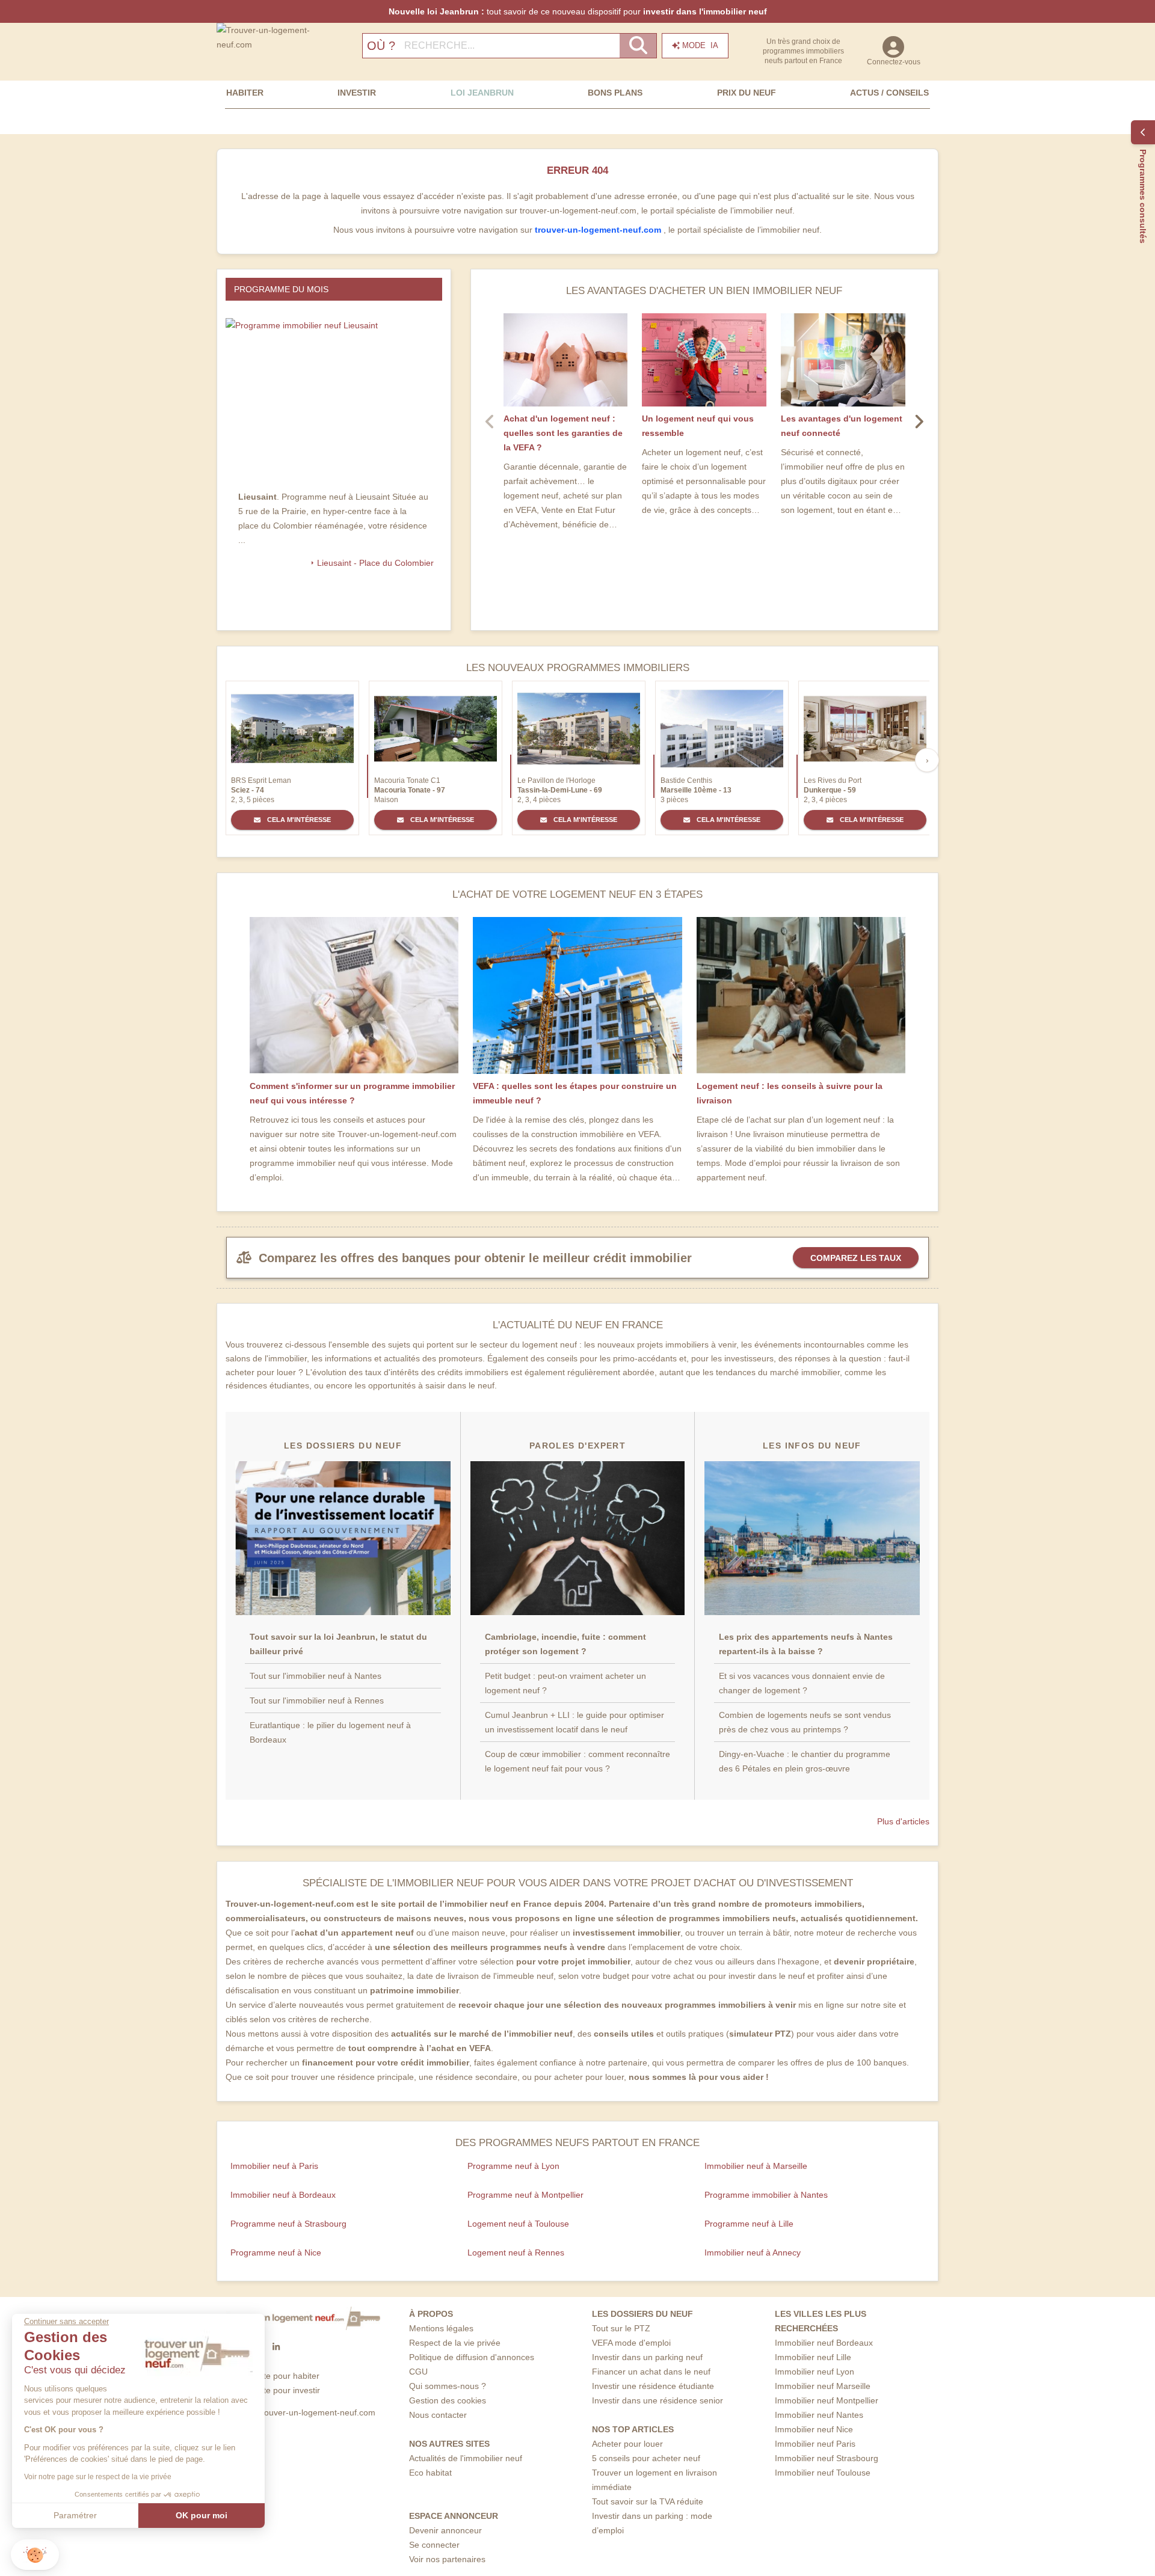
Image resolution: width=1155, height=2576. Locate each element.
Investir (357, 93)
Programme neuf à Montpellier (525, 2195)
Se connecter (434, 2545)
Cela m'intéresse (298, 820)
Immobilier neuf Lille (813, 2357)
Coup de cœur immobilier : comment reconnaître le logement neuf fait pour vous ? (577, 1761)
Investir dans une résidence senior (658, 2400)
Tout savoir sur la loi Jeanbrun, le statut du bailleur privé (338, 1644)
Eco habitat (430, 2473)
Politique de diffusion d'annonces (472, 2357)
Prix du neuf (747, 93)
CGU (418, 2372)
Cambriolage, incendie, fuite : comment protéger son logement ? (565, 1644)
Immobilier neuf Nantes (819, 2415)
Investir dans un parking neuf (647, 2357)
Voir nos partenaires (447, 2559)
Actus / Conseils (889, 93)
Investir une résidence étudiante (653, 2386)
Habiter (245, 93)
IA (700, 45)
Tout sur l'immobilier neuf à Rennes (317, 1700)
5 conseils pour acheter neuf (646, 2458)
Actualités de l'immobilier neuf (466, 2458)
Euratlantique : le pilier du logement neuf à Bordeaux (330, 1732)
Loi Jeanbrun (482, 93)
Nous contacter (438, 2415)
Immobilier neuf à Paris (274, 2166)
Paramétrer (75, 2515)
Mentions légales (441, 2328)
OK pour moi (202, 2515)
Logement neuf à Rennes (516, 2252)
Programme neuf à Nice (276, 2252)
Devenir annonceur (445, 2530)
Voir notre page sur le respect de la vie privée (98, 2477)
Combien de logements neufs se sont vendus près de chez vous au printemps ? (805, 1722)
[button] (35, 2555)
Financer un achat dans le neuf (651, 2372)
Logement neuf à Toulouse (518, 2224)
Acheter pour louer (627, 2444)
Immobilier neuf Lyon (815, 2372)
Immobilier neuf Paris (815, 2444)
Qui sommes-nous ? (448, 2386)
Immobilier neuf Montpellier (827, 2400)
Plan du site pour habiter (273, 2376)
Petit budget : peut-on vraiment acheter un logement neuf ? (565, 1683)
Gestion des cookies (448, 2400)
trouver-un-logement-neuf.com (599, 230)
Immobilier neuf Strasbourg (827, 2458)
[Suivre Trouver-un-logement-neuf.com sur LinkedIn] (276, 2347)
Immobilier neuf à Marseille (756, 2166)
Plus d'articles (903, 1821)
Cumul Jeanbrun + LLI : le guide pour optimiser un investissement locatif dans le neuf (574, 1722)
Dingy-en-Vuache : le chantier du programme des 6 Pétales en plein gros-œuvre (805, 1761)
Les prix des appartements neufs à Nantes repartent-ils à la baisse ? (806, 1644)
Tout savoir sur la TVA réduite (648, 2501)
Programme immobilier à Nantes (766, 2195)
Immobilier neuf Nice (814, 2429)
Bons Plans (615, 93)
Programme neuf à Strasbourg (288, 2224)
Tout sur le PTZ (621, 2328)
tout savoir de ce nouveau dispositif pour (578, 11)
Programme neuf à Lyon (513, 2166)
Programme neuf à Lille (749, 2224)
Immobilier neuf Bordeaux (824, 2343)
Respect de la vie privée (455, 2343)
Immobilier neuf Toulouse (823, 2473)
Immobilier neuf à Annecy (753, 2252)
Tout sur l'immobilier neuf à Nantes (316, 1676)
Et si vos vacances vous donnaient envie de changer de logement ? (802, 1683)
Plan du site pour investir (273, 2390)
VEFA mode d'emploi (631, 2343)
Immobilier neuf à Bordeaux (283, 2195)
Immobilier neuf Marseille (823, 2386)
